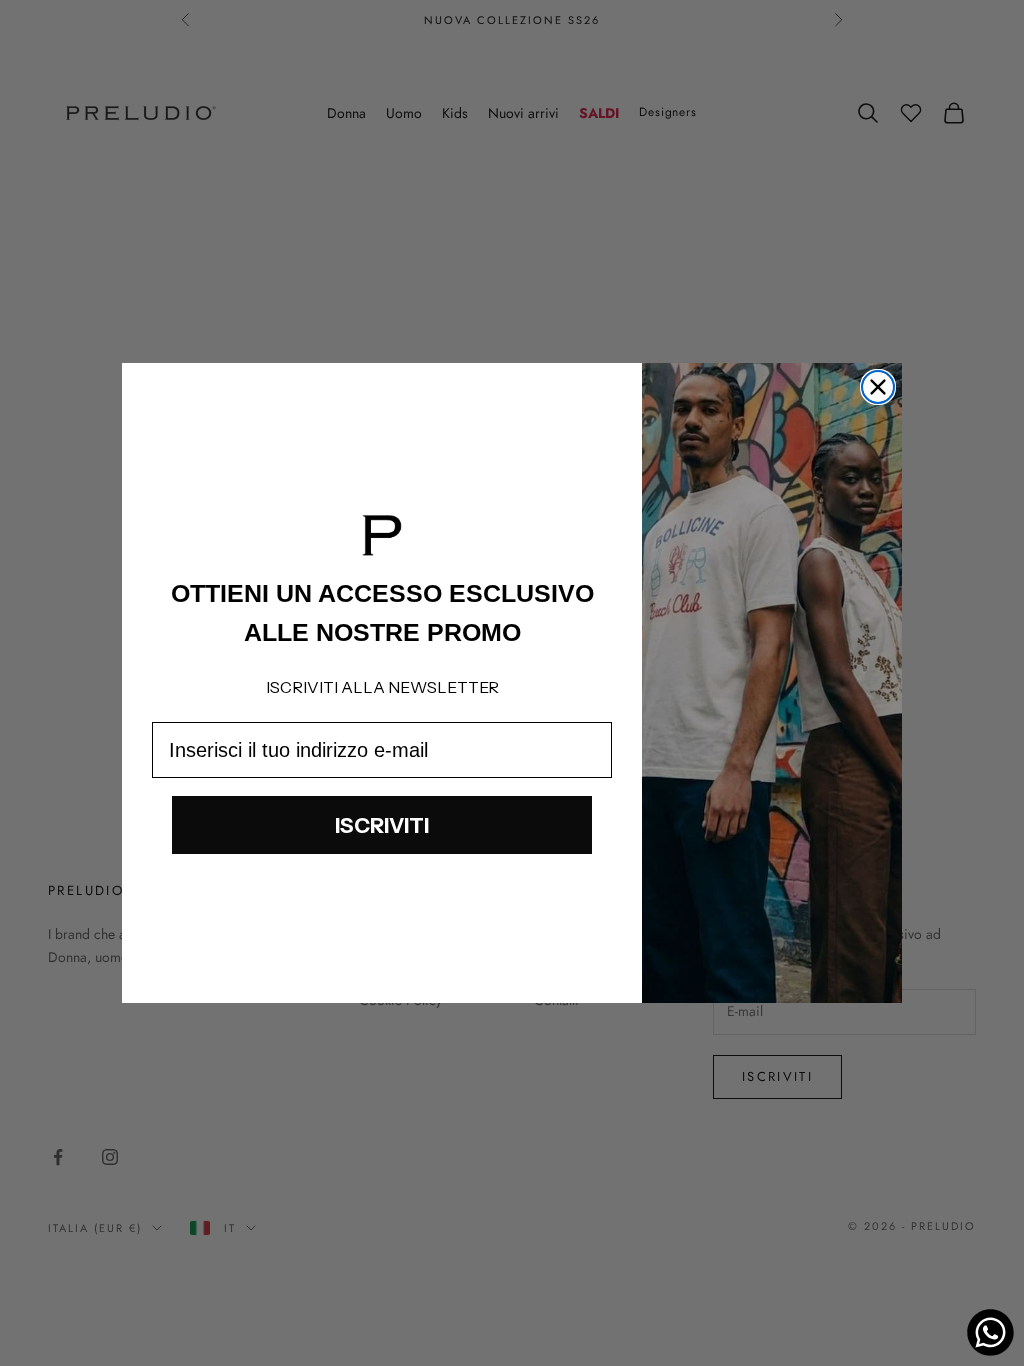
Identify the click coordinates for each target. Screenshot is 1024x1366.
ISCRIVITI (382, 825)
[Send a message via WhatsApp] (990, 1332)
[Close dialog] (878, 387)
